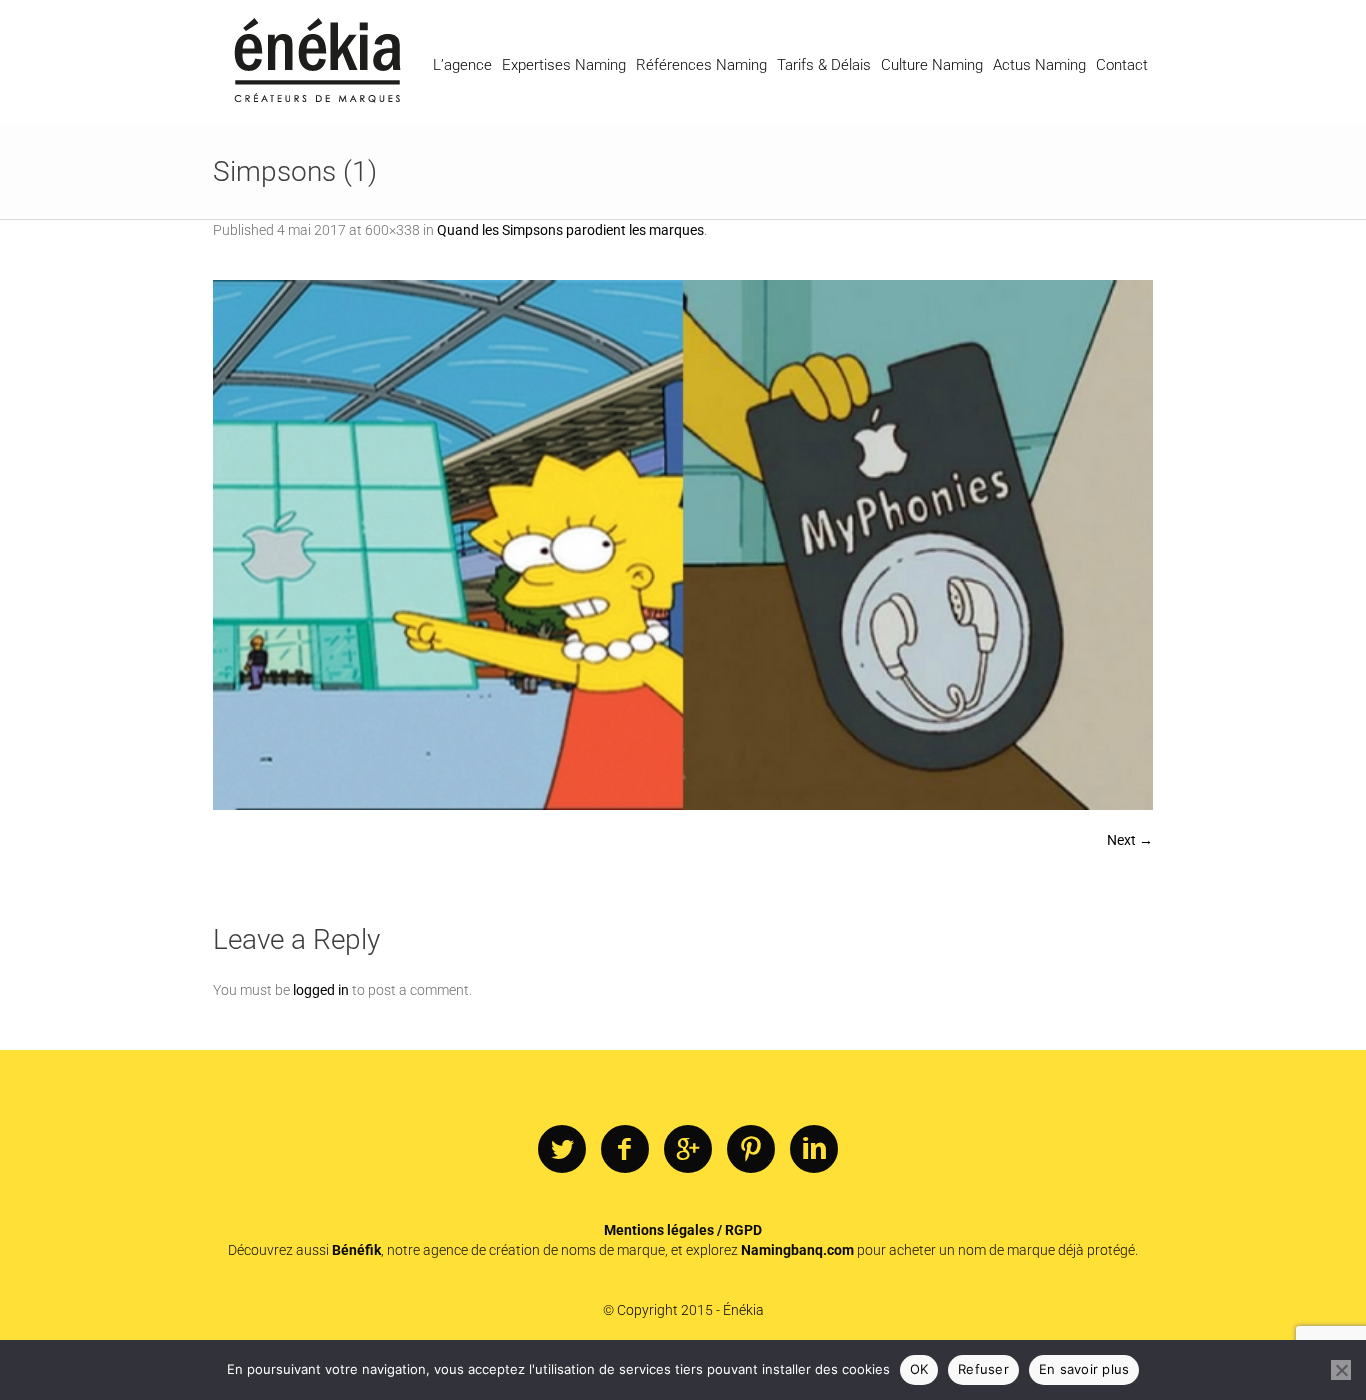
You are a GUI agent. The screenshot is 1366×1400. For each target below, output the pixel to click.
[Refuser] (1341, 1370)
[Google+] (688, 1150)
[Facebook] (625, 1150)
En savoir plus (1084, 1369)
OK (919, 1369)
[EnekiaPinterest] (751, 1150)
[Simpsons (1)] (683, 545)
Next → (1130, 840)
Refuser (983, 1369)
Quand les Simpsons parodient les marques (570, 230)
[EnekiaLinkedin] (814, 1150)
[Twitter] (562, 1150)
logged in (321, 990)
